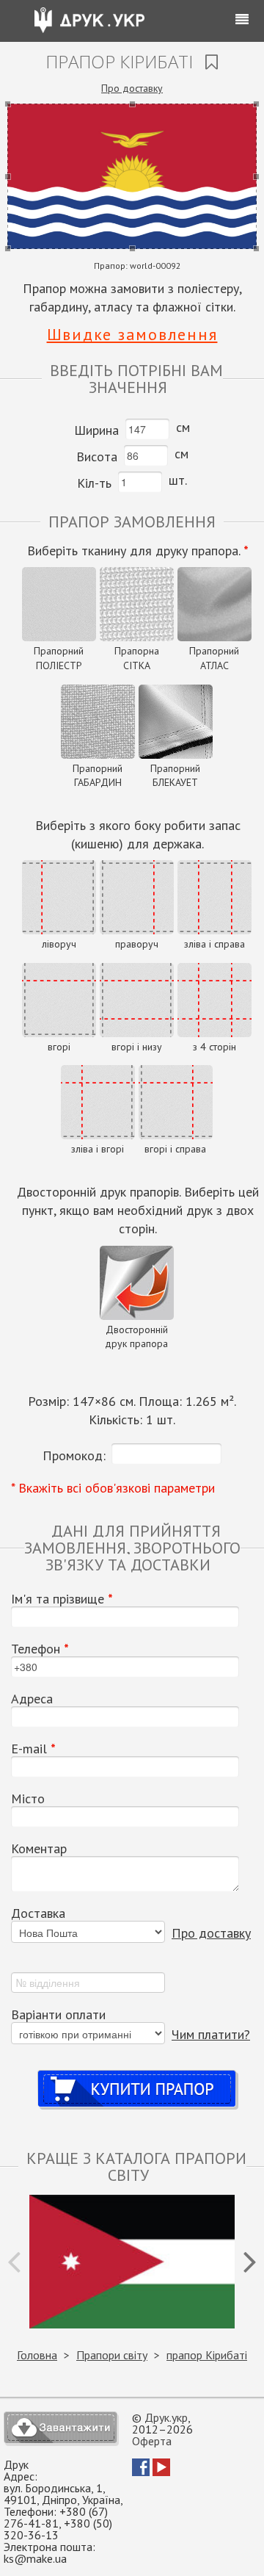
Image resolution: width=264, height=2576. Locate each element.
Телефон (40, 1649)
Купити (137, 2075)
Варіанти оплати (58, 2015)
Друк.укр (166, 2417)
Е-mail (33, 1749)
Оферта (152, 2441)
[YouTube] (161, 2472)
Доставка (38, 1913)
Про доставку (132, 88)
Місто (28, 1799)
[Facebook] (141, 2472)
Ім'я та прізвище (62, 1599)
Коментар (39, 1849)
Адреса (32, 1699)
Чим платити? (211, 2034)
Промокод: (74, 1455)
